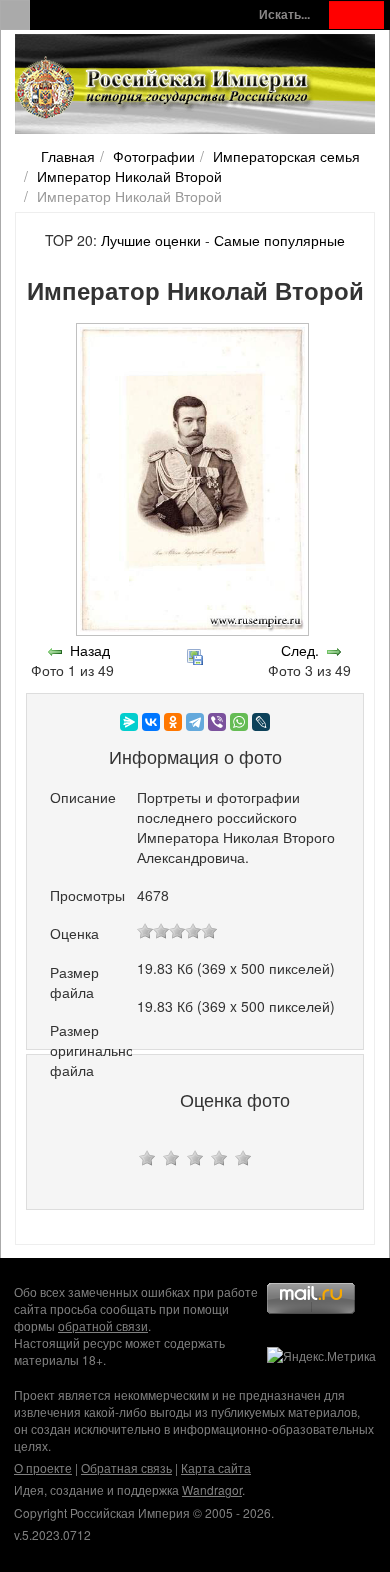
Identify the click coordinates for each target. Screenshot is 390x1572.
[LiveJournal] (261, 722)
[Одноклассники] (173, 722)
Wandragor (212, 1489)
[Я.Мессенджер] (129, 722)
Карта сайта (216, 1467)
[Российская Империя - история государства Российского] (165, 88)
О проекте (43, 1467)
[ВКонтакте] (151, 722)
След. (300, 650)
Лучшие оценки (151, 240)
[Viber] (217, 722)
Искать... (284, 14)
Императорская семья (286, 156)
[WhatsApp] (239, 722)
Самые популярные (279, 240)
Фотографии (154, 156)
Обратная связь (126, 1467)
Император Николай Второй (129, 176)
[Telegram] (195, 722)
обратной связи (103, 1325)
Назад (90, 650)
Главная (68, 156)
